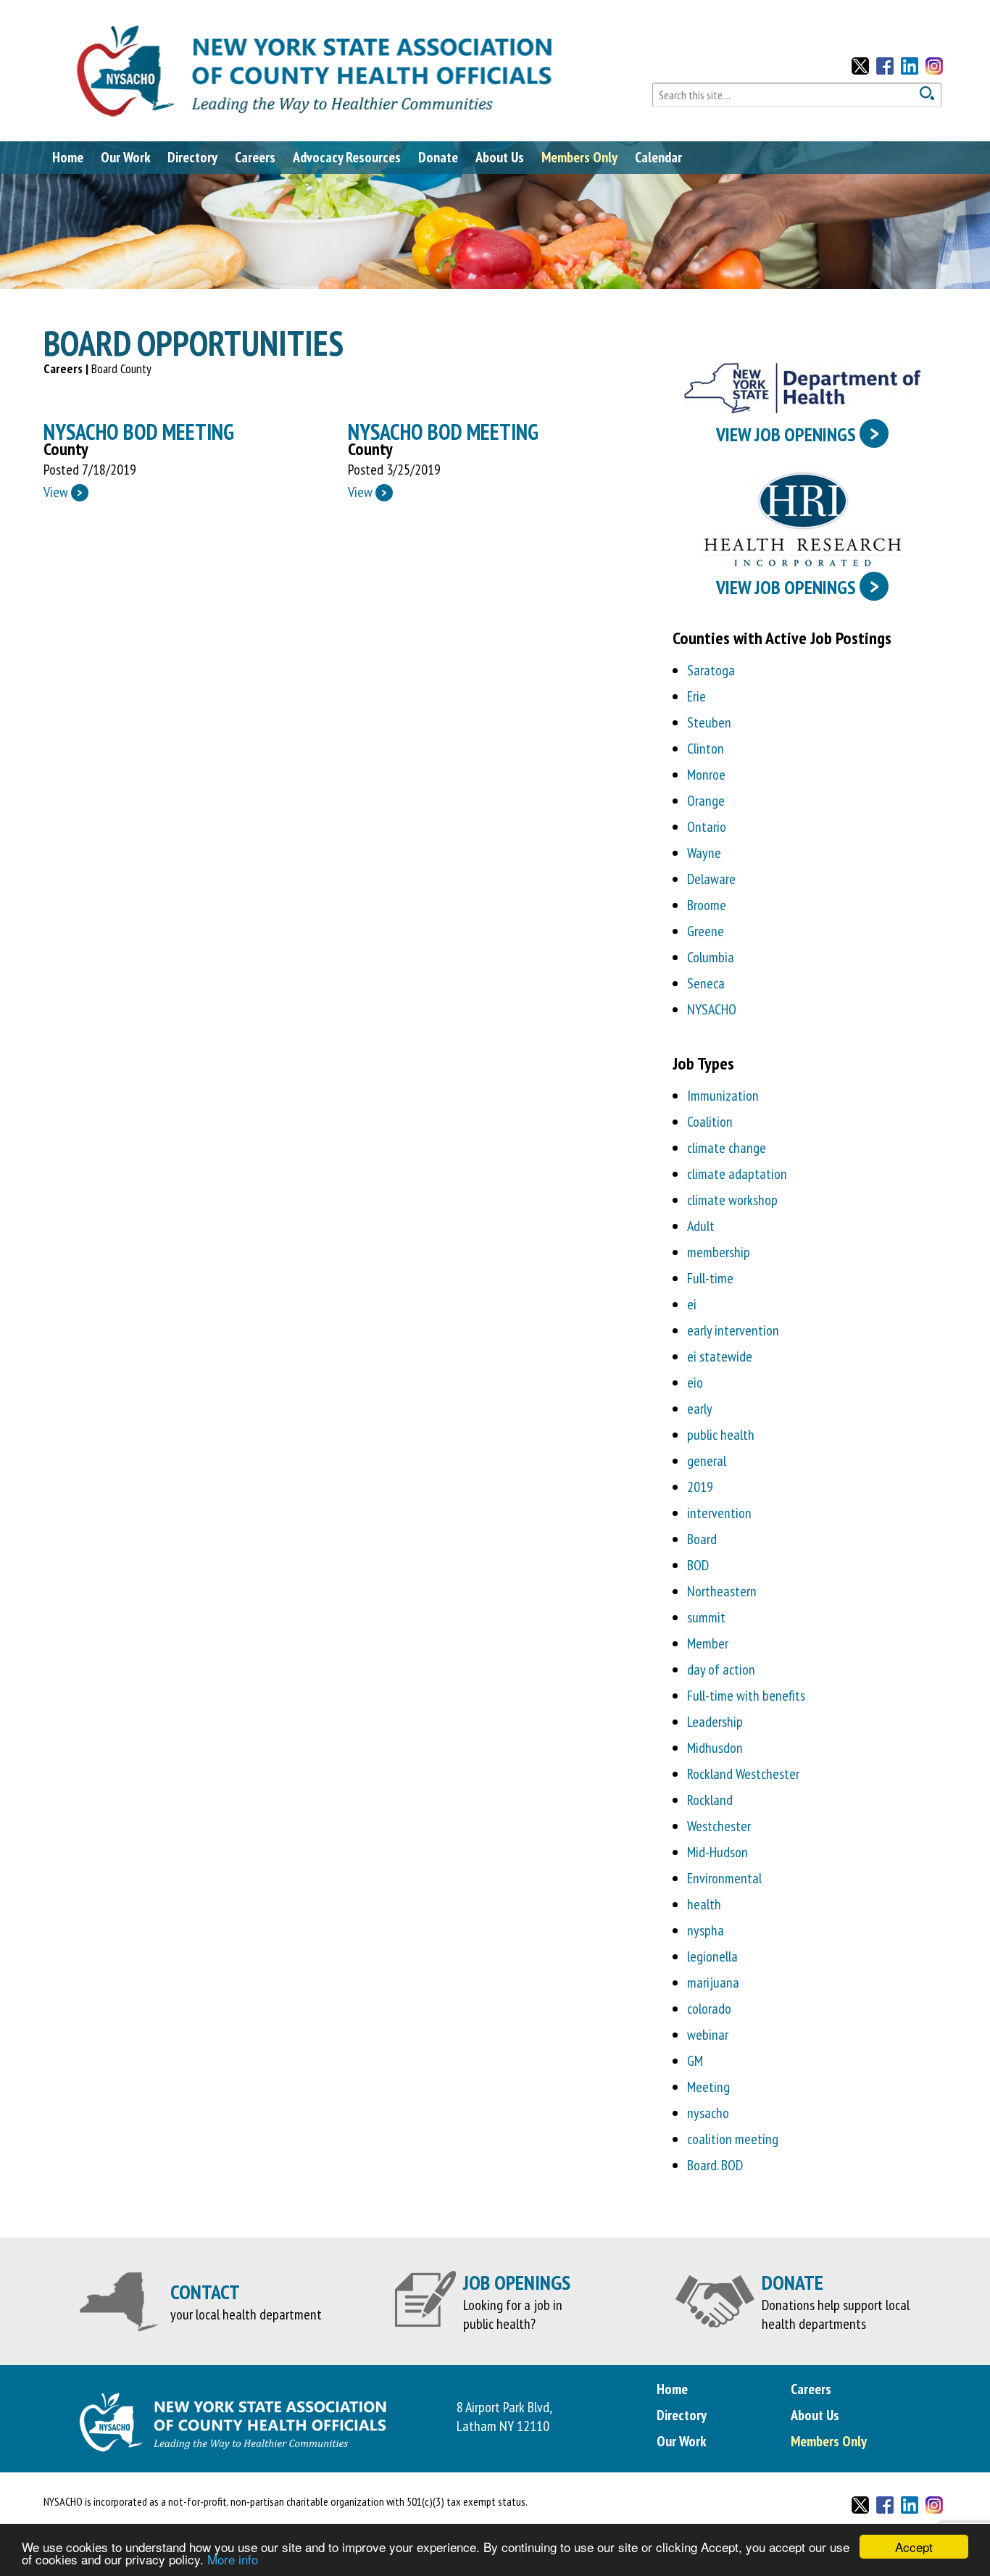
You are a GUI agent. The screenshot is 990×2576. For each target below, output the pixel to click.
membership (719, 1252)
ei (692, 1304)
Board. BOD (715, 2165)
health (704, 1904)
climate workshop (732, 1200)
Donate (438, 157)
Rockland (710, 1800)
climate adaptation (737, 1174)
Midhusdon (715, 1748)
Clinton (706, 749)
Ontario (707, 827)
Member (708, 1643)
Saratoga (711, 670)
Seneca (706, 983)
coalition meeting (733, 2139)
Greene (706, 931)
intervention (719, 1513)
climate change (727, 1148)
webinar (708, 2035)
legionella (712, 1956)
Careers (255, 157)
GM (695, 2061)
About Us (500, 157)
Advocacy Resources (347, 157)
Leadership (715, 1722)
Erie (696, 696)
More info (233, 2559)
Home (68, 157)
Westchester (719, 1826)
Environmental (724, 1878)
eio (695, 1383)
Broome (707, 905)
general (707, 1461)
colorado (709, 2009)
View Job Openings (798, 433)
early (700, 1409)
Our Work (125, 157)
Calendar (658, 157)
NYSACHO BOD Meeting (139, 432)
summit (706, 1617)
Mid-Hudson (717, 1852)
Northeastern (722, 1591)
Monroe (706, 775)
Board (702, 1539)
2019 (700, 1487)
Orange (706, 801)
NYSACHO (712, 1009)
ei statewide (720, 1356)
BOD (698, 1565)
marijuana (713, 1983)
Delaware (711, 879)
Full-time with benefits (746, 1696)
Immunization (723, 1096)
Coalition (710, 1122)
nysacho (708, 2113)
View (63, 492)
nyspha (706, 1930)
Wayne (704, 853)
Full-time (710, 1278)
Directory (192, 157)
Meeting (708, 2087)
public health (721, 1435)
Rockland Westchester (743, 1774)
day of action (721, 1670)
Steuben (709, 722)
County (66, 449)
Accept (914, 2547)
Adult (701, 1226)
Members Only (579, 157)
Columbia (711, 957)
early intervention (733, 1330)
